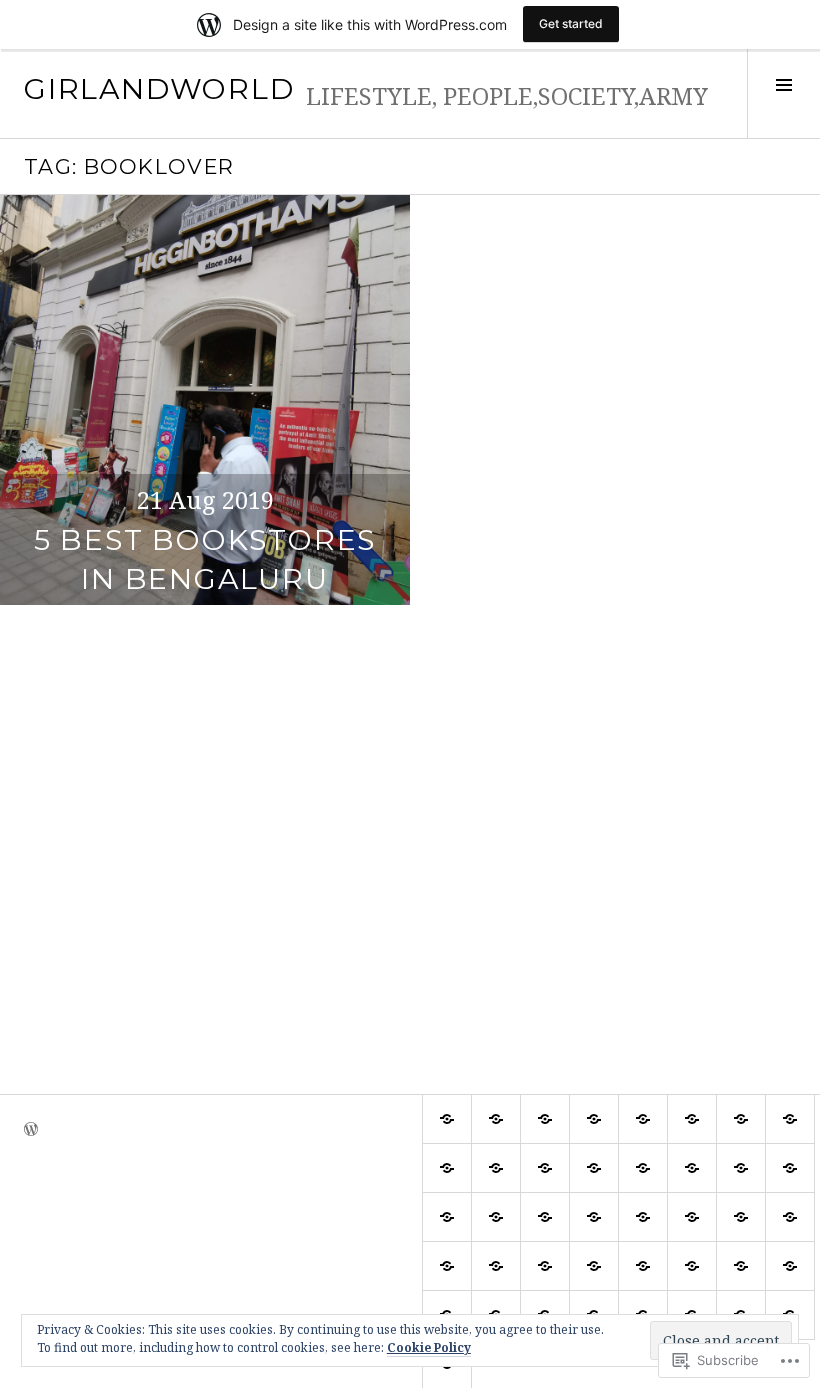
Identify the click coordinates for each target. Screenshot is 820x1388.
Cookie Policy (429, 1347)
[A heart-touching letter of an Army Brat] (692, 1266)
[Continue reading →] (205, 400)
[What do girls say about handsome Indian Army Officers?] (496, 1217)
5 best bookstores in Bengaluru (205, 559)
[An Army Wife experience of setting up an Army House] (741, 1266)
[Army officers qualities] (496, 1168)
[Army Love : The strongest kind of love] (790, 1119)
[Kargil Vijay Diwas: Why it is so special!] (692, 1119)
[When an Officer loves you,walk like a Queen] (594, 1266)
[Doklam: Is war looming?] (692, 1217)
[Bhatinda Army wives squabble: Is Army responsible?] (643, 1217)
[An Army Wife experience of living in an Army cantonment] (643, 1266)
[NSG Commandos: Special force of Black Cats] (496, 1266)
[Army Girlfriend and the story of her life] (496, 1119)
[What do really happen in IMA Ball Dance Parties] (790, 1217)
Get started (571, 23)
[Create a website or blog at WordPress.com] (31, 1127)
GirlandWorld (159, 88)
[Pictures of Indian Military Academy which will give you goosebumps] (545, 1217)
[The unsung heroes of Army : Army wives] (790, 1266)
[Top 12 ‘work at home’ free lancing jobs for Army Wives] (741, 1217)
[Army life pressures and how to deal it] (594, 1168)
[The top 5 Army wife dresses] (741, 1168)
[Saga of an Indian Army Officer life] (692, 1168)
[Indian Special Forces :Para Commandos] (643, 1168)
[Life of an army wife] (447, 1119)
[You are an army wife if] (594, 1217)
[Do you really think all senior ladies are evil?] (643, 1119)
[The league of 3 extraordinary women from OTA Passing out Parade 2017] (447, 1266)
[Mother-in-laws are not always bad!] (741, 1119)
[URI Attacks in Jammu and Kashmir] (594, 1119)
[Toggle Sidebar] (783, 93)
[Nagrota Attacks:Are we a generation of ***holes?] (545, 1168)
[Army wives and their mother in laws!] (545, 1119)
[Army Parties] (790, 1168)
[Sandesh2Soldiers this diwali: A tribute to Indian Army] (447, 1168)
